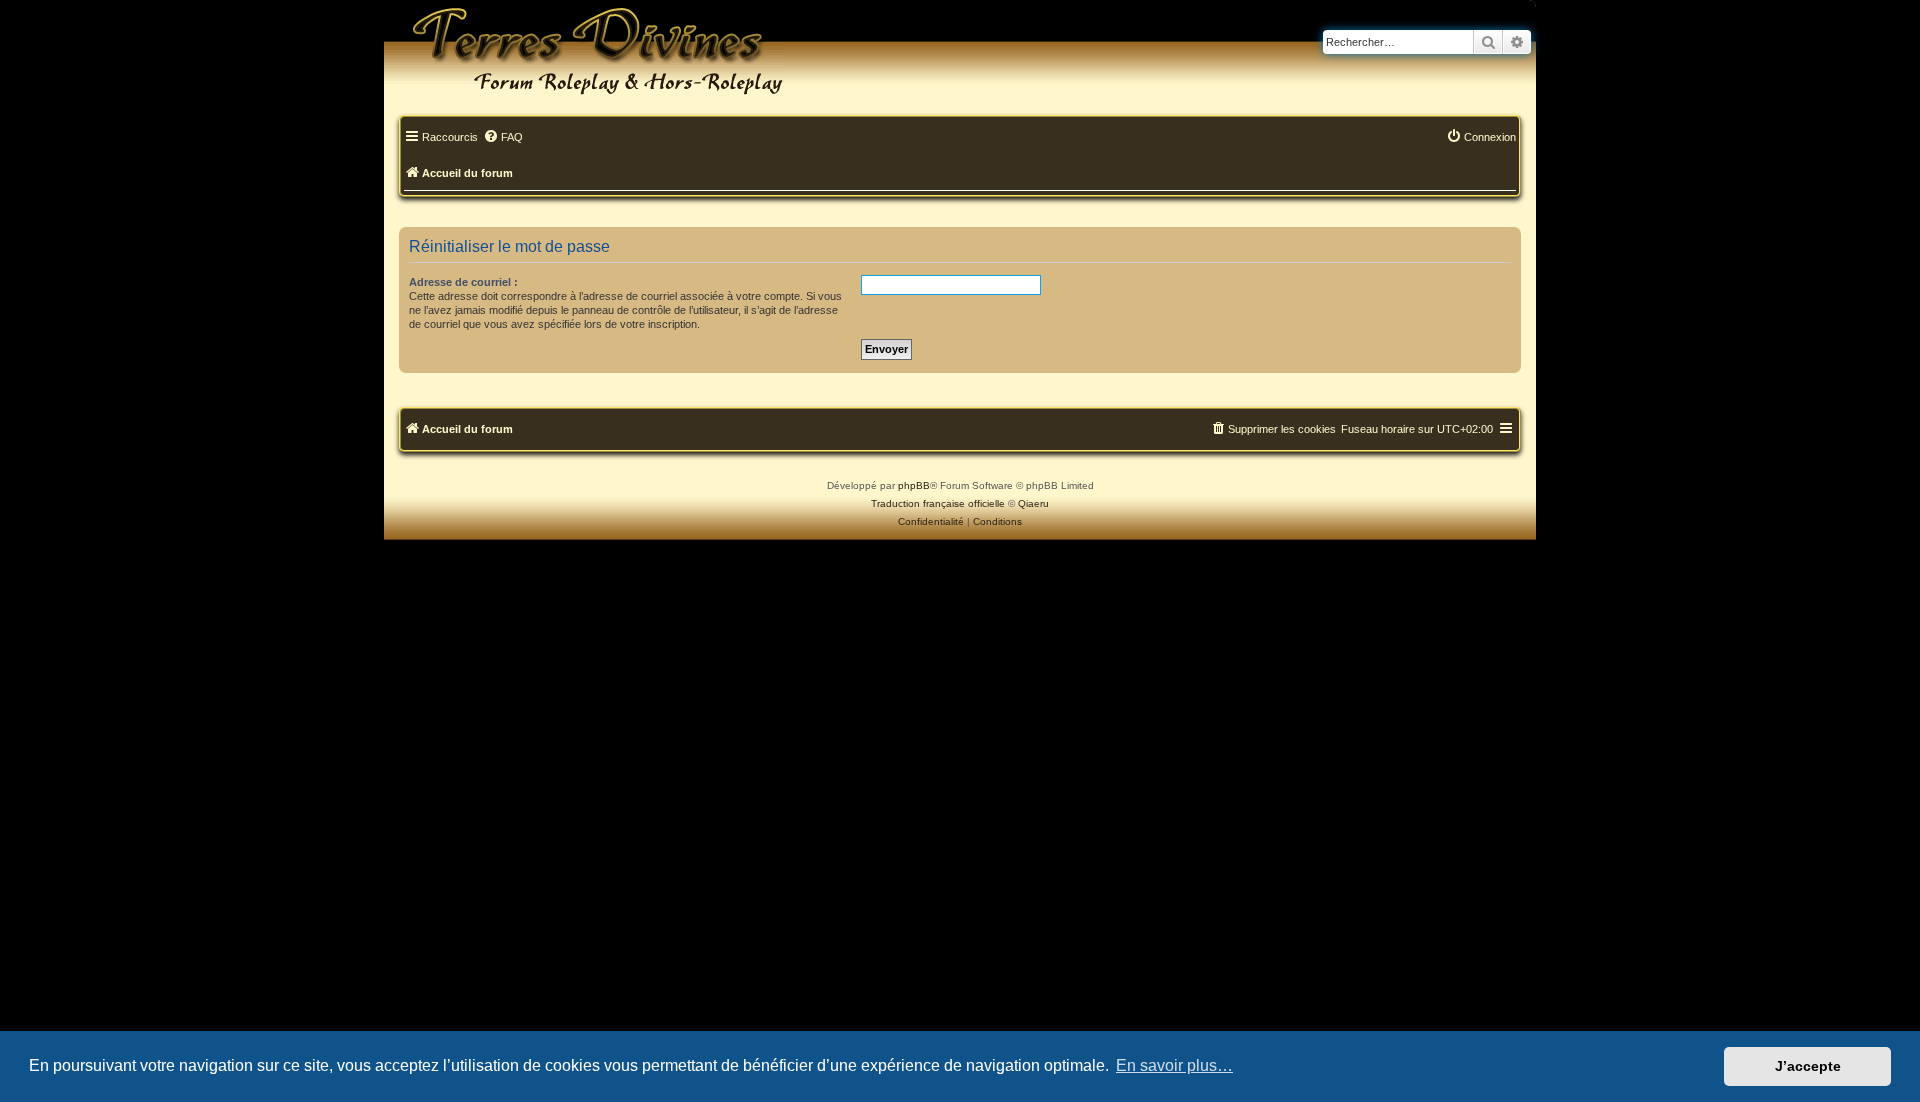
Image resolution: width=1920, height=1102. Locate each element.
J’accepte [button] (1808, 1066)
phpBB (914, 485)
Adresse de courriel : (463, 282)
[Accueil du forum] (584, 50)
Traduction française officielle (938, 503)
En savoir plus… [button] (1174, 1065)
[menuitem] (503, 138)
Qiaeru (1033, 503)
